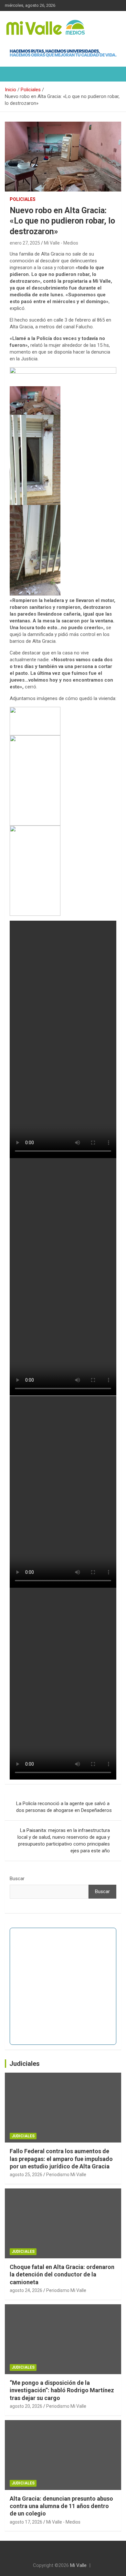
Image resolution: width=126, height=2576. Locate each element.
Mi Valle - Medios (61, 243)
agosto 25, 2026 (26, 2175)
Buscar (17, 1879)
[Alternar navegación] (13, 74)
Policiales (23, 199)
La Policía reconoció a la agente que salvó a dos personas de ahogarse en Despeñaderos (64, 1807)
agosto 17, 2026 (26, 2522)
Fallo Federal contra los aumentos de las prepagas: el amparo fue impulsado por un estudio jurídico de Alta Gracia (61, 2159)
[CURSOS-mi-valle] (63, 370)
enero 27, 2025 (25, 243)
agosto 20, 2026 (26, 2406)
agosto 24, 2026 (26, 2290)
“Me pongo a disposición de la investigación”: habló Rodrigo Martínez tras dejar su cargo (62, 2390)
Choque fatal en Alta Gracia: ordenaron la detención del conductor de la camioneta (62, 2275)
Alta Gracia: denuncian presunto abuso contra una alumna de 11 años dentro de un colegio (61, 2506)
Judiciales (25, 2064)
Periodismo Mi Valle (66, 2175)
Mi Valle (78, 2565)
